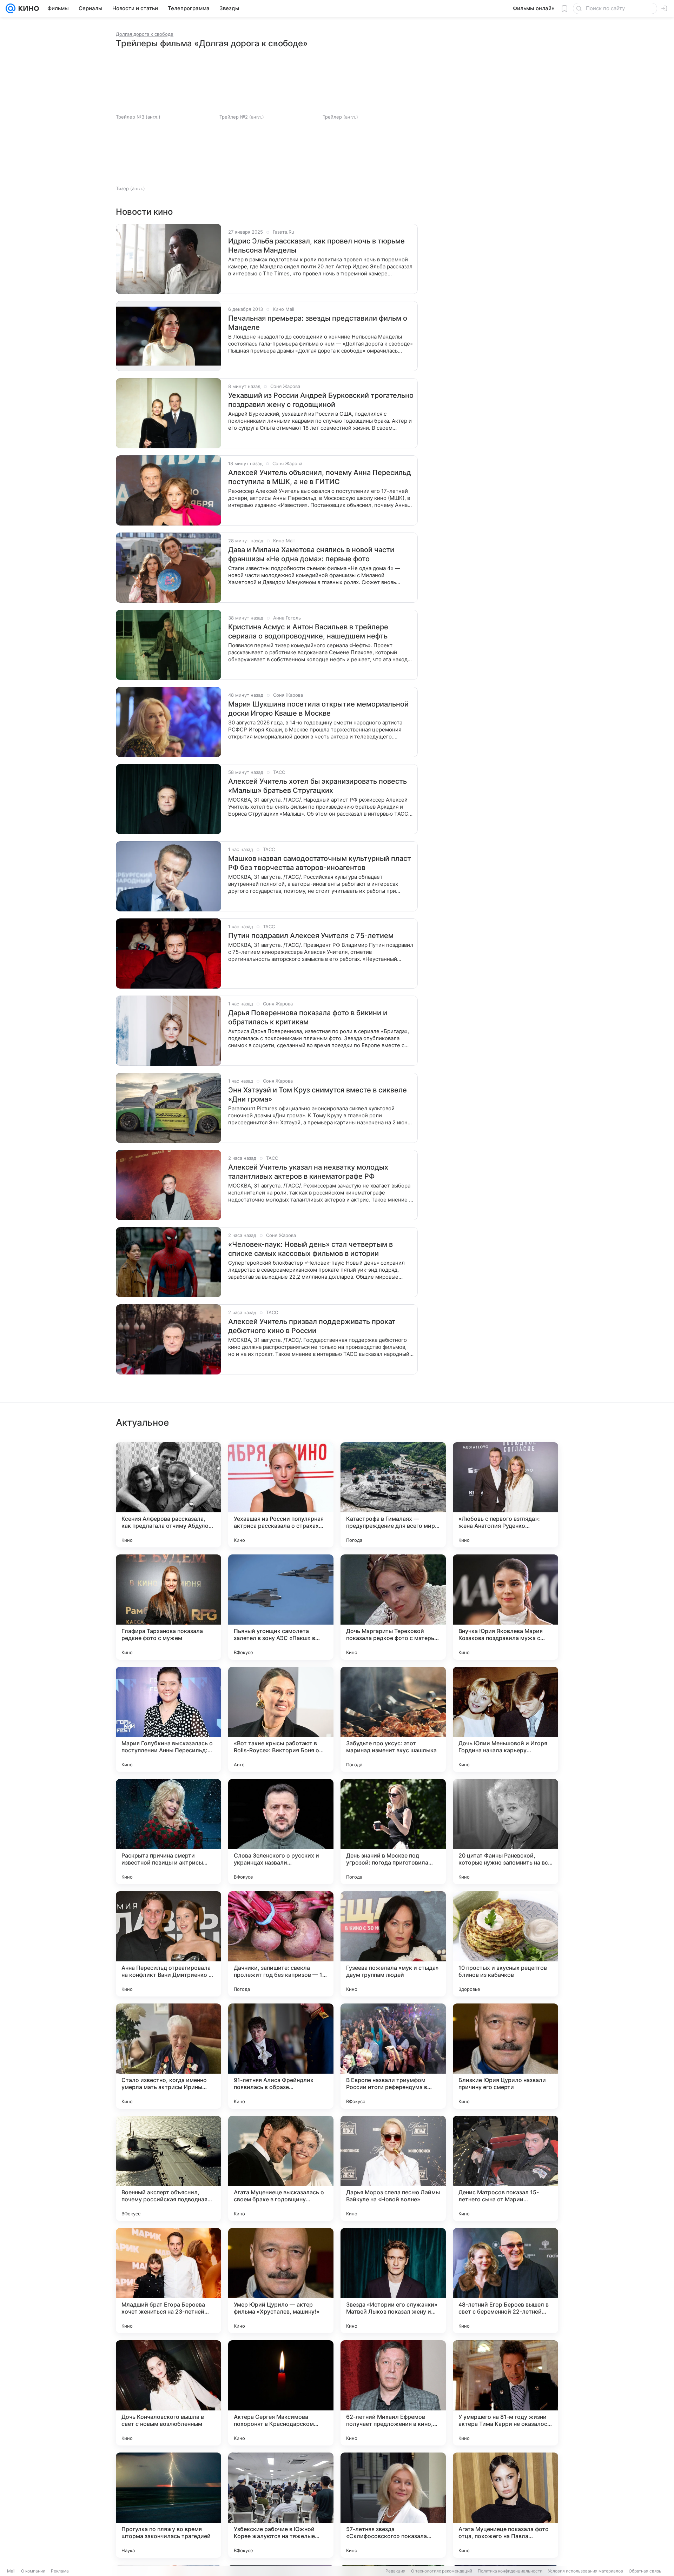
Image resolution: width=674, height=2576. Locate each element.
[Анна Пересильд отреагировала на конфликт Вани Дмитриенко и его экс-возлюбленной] (168, 1944)
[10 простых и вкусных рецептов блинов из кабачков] (505, 1944)
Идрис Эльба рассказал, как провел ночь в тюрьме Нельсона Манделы (316, 246)
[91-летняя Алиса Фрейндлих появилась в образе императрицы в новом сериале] (281, 2056)
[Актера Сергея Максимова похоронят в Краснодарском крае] (281, 2393)
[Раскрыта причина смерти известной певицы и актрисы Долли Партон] (168, 1832)
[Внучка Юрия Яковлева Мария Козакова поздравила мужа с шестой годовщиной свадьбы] (505, 1607)
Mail (11, 2571)
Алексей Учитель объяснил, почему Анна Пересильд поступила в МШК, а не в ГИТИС (320, 477)
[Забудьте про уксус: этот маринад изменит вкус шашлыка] (393, 1719)
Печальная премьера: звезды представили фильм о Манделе (318, 323)
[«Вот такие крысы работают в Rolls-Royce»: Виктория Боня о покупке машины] (281, 1719)
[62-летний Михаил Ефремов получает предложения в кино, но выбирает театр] (393, 2393)
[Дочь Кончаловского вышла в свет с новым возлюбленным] (168, 2393)
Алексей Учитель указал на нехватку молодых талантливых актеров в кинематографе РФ (308, 1172)
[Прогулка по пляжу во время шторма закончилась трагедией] (168, 2505)
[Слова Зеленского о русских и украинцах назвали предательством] (281, 1832)
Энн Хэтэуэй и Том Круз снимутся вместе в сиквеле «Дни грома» (318, 1095)
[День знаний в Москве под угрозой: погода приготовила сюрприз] (393, 1832)
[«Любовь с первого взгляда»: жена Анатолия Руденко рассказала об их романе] (505, 1495)
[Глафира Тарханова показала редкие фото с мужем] (168, 1607)
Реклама (60, 2571)
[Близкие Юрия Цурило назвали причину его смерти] (505, 2056)
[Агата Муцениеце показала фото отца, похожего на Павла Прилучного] (505, 2505)
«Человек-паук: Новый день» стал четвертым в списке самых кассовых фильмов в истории (310, 1249)
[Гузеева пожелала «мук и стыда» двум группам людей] (393, 1944)
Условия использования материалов (586, 2571)
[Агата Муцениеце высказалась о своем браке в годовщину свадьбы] (281, 2168)
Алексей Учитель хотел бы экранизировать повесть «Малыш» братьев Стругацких (318, 786)
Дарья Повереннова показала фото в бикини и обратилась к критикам (308, 1017)
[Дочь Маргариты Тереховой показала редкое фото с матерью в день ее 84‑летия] (393, 1607)
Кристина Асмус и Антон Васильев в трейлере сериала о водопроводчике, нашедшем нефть (308, 631)
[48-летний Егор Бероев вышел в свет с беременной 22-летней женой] (505, 2281)
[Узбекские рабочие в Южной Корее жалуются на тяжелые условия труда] (281, 2505)
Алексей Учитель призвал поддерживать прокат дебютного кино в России (312, 1326)
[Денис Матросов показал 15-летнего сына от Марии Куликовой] (505, 2168)
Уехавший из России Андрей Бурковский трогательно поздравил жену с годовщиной (321, 400)
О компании (33, 2571)
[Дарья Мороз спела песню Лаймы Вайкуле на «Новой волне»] (393, 2168)
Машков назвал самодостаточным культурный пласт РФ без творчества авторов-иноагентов (320, 863)
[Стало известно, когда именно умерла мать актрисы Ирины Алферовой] (168, 2056)
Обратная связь (645, 2571)
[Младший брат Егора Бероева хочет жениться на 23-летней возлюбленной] (168, 2281)
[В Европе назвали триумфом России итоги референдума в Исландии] (393, 2056)
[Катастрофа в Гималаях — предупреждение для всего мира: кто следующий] (393, 1495)
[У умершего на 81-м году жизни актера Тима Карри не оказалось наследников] (505, 2393)
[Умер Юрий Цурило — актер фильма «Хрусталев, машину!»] (281, 2281)
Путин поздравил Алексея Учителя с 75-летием (311, 936)
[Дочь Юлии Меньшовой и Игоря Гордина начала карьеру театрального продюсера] (505, 1719)
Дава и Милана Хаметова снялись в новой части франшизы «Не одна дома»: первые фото (311, 554)
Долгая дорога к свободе (145, 34)
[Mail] (11, 8)
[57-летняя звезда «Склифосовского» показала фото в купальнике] (393, 2505)
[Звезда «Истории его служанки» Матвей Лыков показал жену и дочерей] (393, 2281)
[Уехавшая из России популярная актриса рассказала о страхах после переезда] (281, 1495)
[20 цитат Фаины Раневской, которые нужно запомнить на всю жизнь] (505, 1832)
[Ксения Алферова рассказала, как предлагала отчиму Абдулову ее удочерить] (168, 1495)
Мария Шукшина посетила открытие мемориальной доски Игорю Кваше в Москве (318, 709)
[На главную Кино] (27, 8)
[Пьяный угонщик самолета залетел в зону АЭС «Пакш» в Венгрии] (281, 1607)
